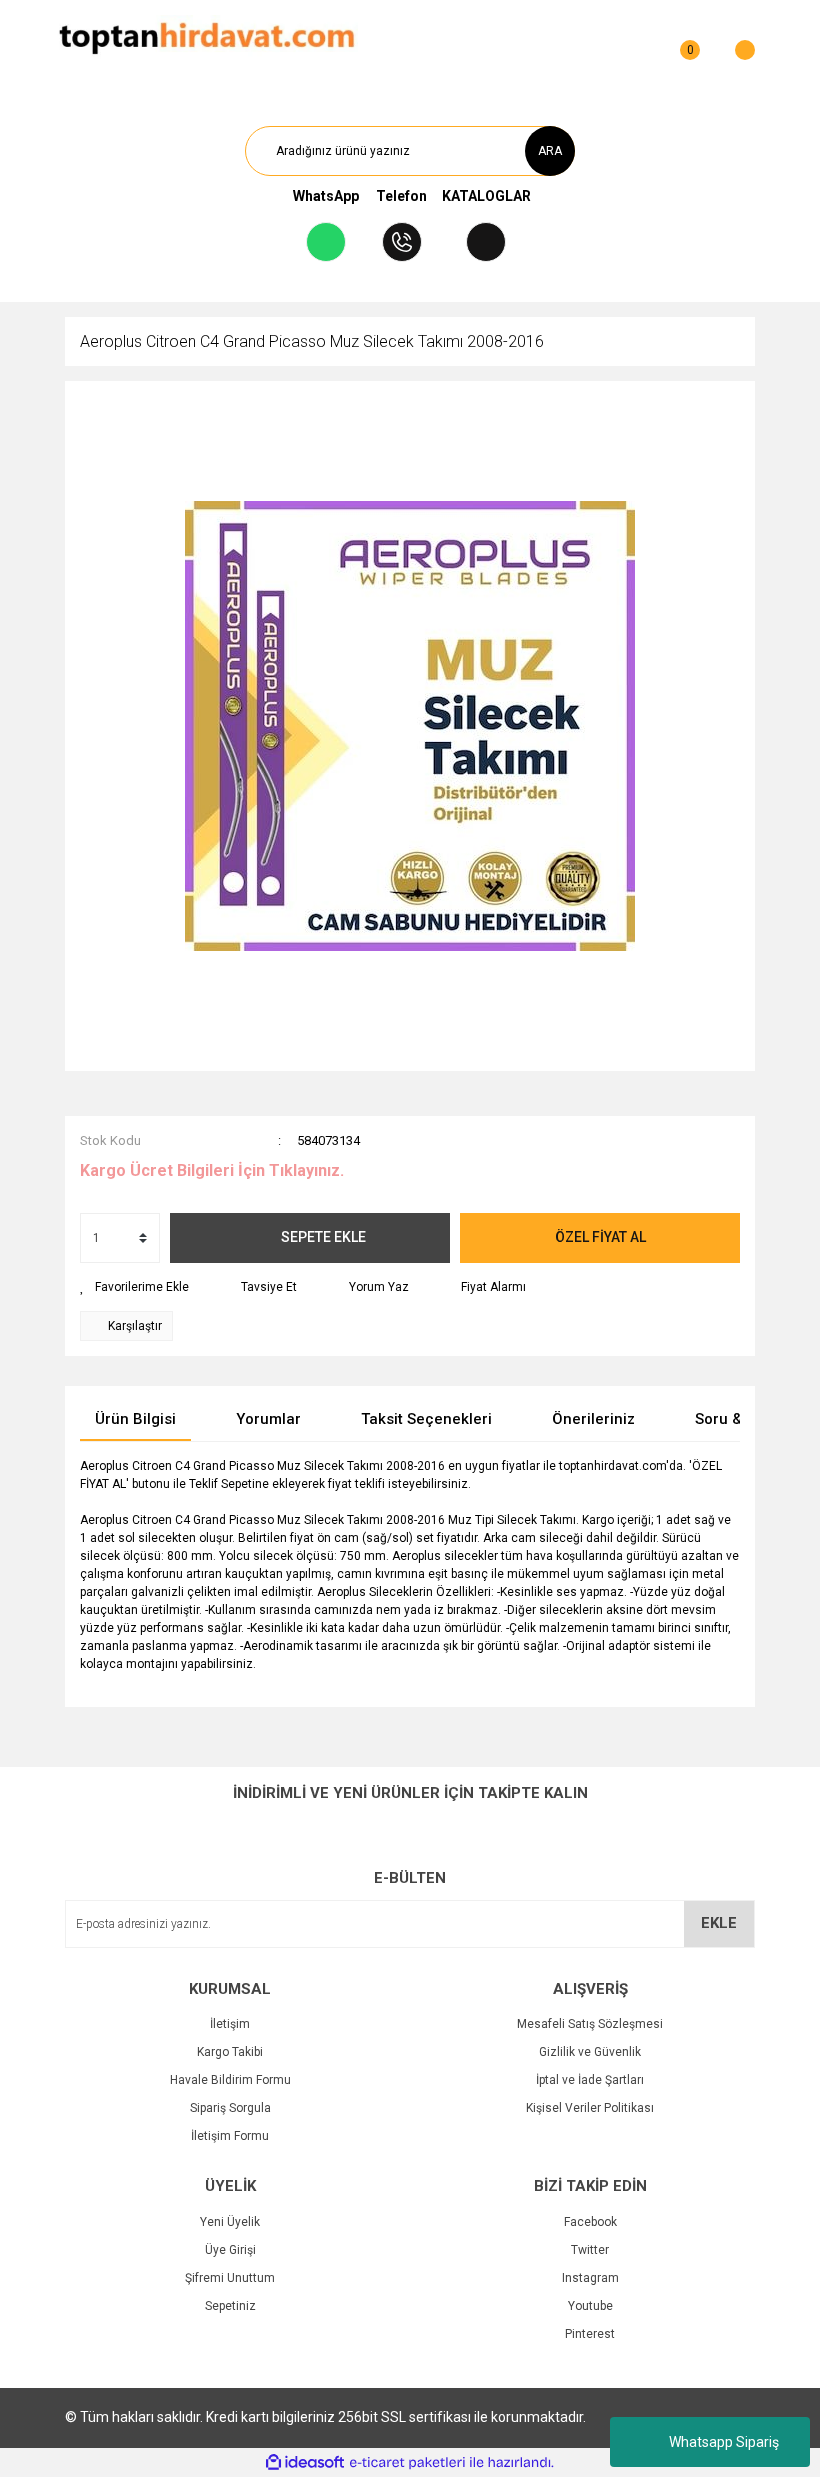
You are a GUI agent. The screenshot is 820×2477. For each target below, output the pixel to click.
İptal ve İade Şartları (590, 2080)
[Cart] (735, 40)
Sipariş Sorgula (230, 2108)
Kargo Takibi (230, 2052)
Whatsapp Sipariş (724, 2442)
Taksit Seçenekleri (426, 1419)
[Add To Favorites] (134, 1287)
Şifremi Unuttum (230, 2278)
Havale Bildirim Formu (230, 2080)
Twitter (590, 2250)
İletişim (230, 2024)
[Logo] (206, 39)
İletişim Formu (230, 2136)
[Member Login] (640, 40)
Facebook (590, 2222)
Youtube (590, 2306)
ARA (550, 151)
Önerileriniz (593, 1419)
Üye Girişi (230, 2250)
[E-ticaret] (407, 2463)
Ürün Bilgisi (135, 1419)
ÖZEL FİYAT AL (600, 1237)
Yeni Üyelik (230, 2222)
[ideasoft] (305, 2462)
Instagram (590, 2278)
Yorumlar (268, 1419)
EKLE (719, 1923)
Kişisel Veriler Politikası (590, 2108)
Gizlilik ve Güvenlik (590, 2052)
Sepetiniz (230, 2306)
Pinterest (590, 2334)
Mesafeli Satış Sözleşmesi (590, 2024)
